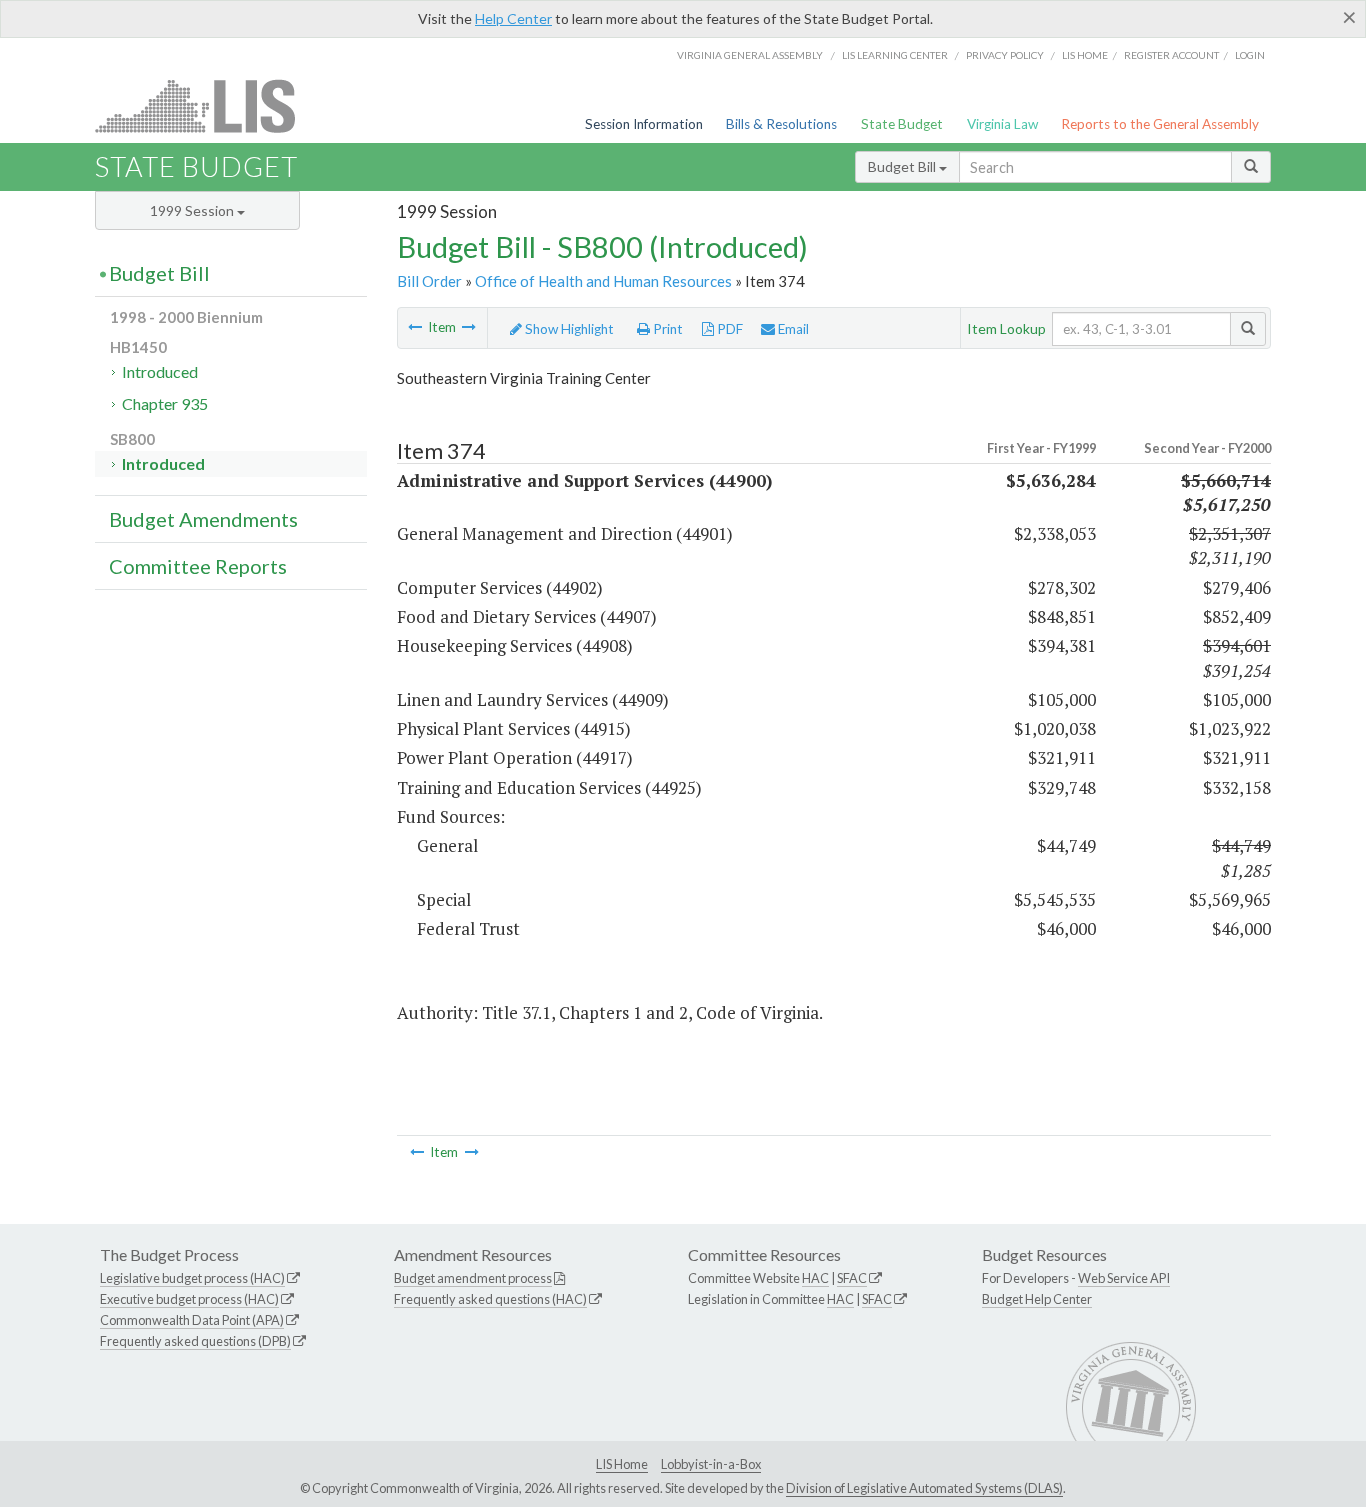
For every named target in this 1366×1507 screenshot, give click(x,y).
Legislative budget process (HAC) (192, 1278)
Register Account (1171, 55)
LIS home (1085, 55)
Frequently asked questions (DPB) (195, 1341)
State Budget (902, 124)
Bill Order (429, 281)
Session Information (644, 124)
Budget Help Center (1037, 1299)
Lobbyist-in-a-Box (711, 1464)
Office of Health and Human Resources (603, 281)
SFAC (852, 1278)
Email (792, 329)
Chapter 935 (165, 403)
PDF (728, 329)
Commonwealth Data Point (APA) (192, 1320)
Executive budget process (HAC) (189, 1299)
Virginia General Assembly (750, 55)
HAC (815, 1278)
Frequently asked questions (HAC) (490, 1299)
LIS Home (622, 1464)
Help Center (513, 18)
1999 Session (193, 210)
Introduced (160, 371)
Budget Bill (903, 166)
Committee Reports (198, 566)
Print (666, 329)
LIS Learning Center (895, 55)
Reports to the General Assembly (1160, 124)
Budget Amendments (203, 519)
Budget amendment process (473, 1278)
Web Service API (1124, 1278)
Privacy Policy (1005, 55)
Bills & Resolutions (781, 124)
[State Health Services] (469, 327)
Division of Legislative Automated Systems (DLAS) (924, 1488)
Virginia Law (1002, 124)
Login (1250, 55)
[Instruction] (415, 327)
